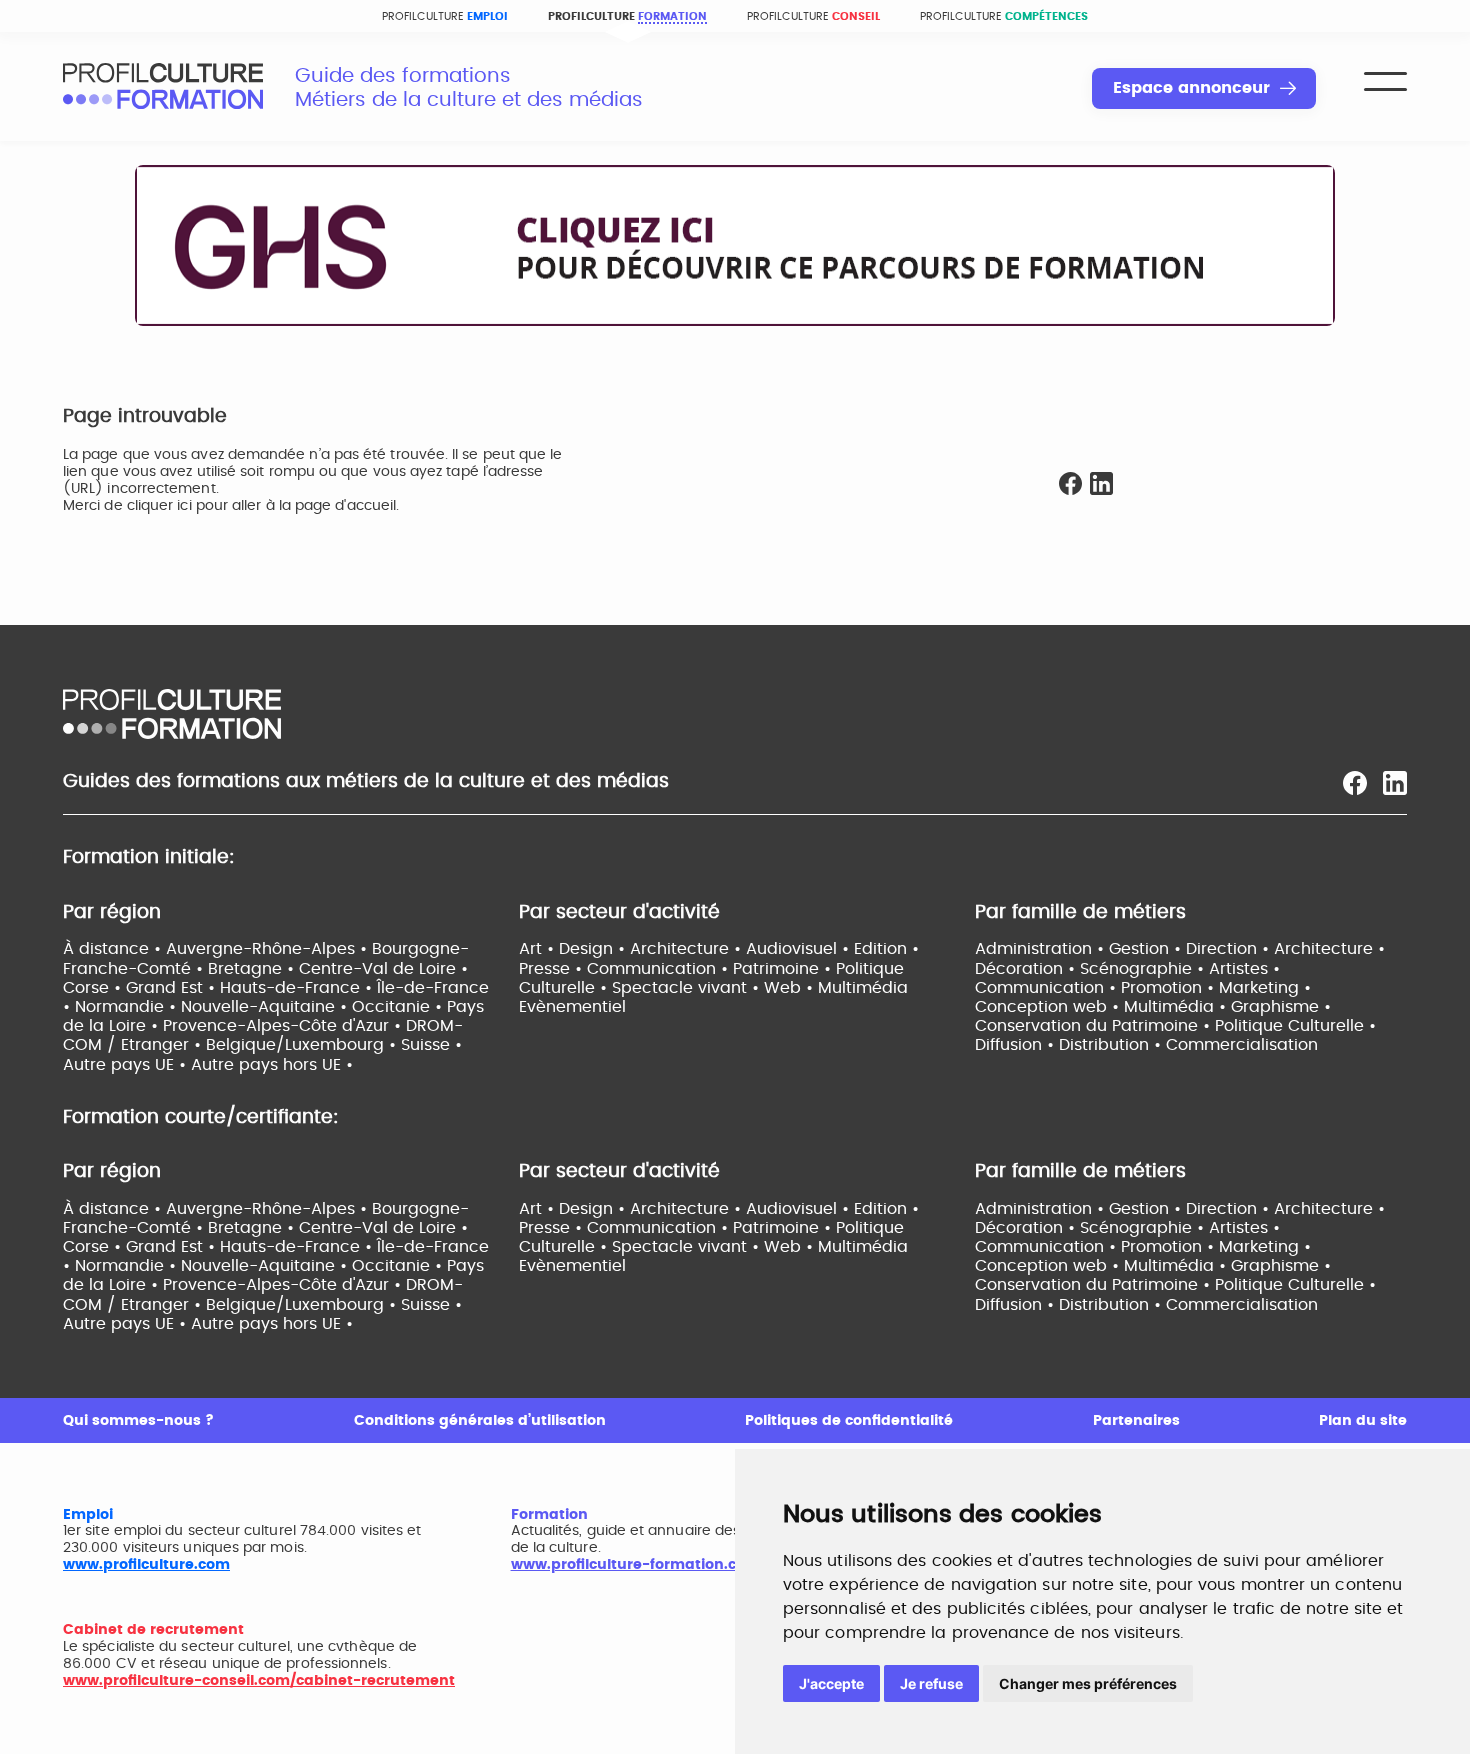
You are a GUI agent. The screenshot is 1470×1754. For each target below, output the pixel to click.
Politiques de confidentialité (849, 1421)
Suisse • (431, 1045)
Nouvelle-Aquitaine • (266, 1007)
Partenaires (1136, 1421)
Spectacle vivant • (688, 988)
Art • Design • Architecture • (632, 949)
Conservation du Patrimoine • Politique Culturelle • (1175, 1026)
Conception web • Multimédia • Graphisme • (1153, 1007)
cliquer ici (159, 506)
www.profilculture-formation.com (635, 1565)
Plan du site (1363, 1421)
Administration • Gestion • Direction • (1124, 949)
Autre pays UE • (127, 1065)
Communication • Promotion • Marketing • (1143, 988)
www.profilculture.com (146, 1565)
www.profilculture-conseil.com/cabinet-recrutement (259, 1681)
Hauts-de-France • (298, 988)
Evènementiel (572, 1007)
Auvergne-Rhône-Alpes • (269, 949)
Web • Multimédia (836, 988)
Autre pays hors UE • (272, 1065)
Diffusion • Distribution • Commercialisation (1146, 1045)
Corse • (94, 988)
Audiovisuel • (800, 949)
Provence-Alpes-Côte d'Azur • (284, 1026)
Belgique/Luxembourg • (303, 1045)
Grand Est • (173, 988)
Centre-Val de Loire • (383, 969)
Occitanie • (399, 1007)
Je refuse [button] (931, 1683)
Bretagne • (253, 969)
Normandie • (128, 1007)
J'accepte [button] (831, 1683)
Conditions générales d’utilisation (480, 1421)
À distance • (114, 949)
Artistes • (1244, 969)
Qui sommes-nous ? (138, 1421)
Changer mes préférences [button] (1088, 1683)
